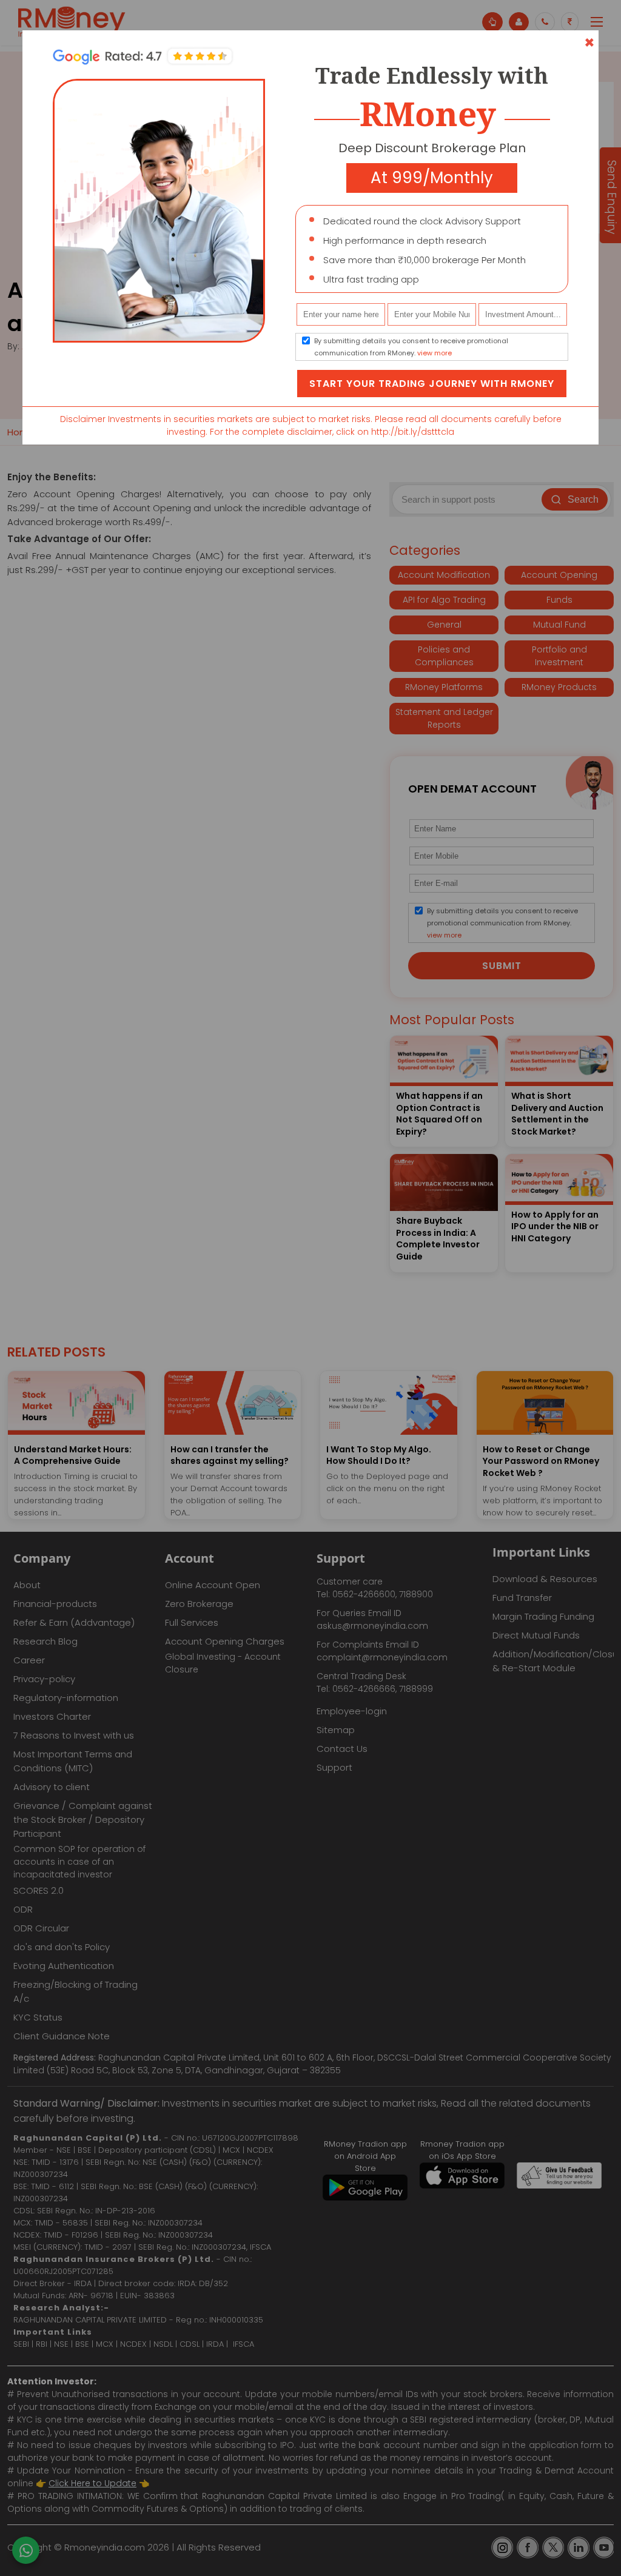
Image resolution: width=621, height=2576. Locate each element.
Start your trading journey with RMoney (432, 384)
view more (435, 353)
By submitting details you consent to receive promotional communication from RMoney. (411, 347)
